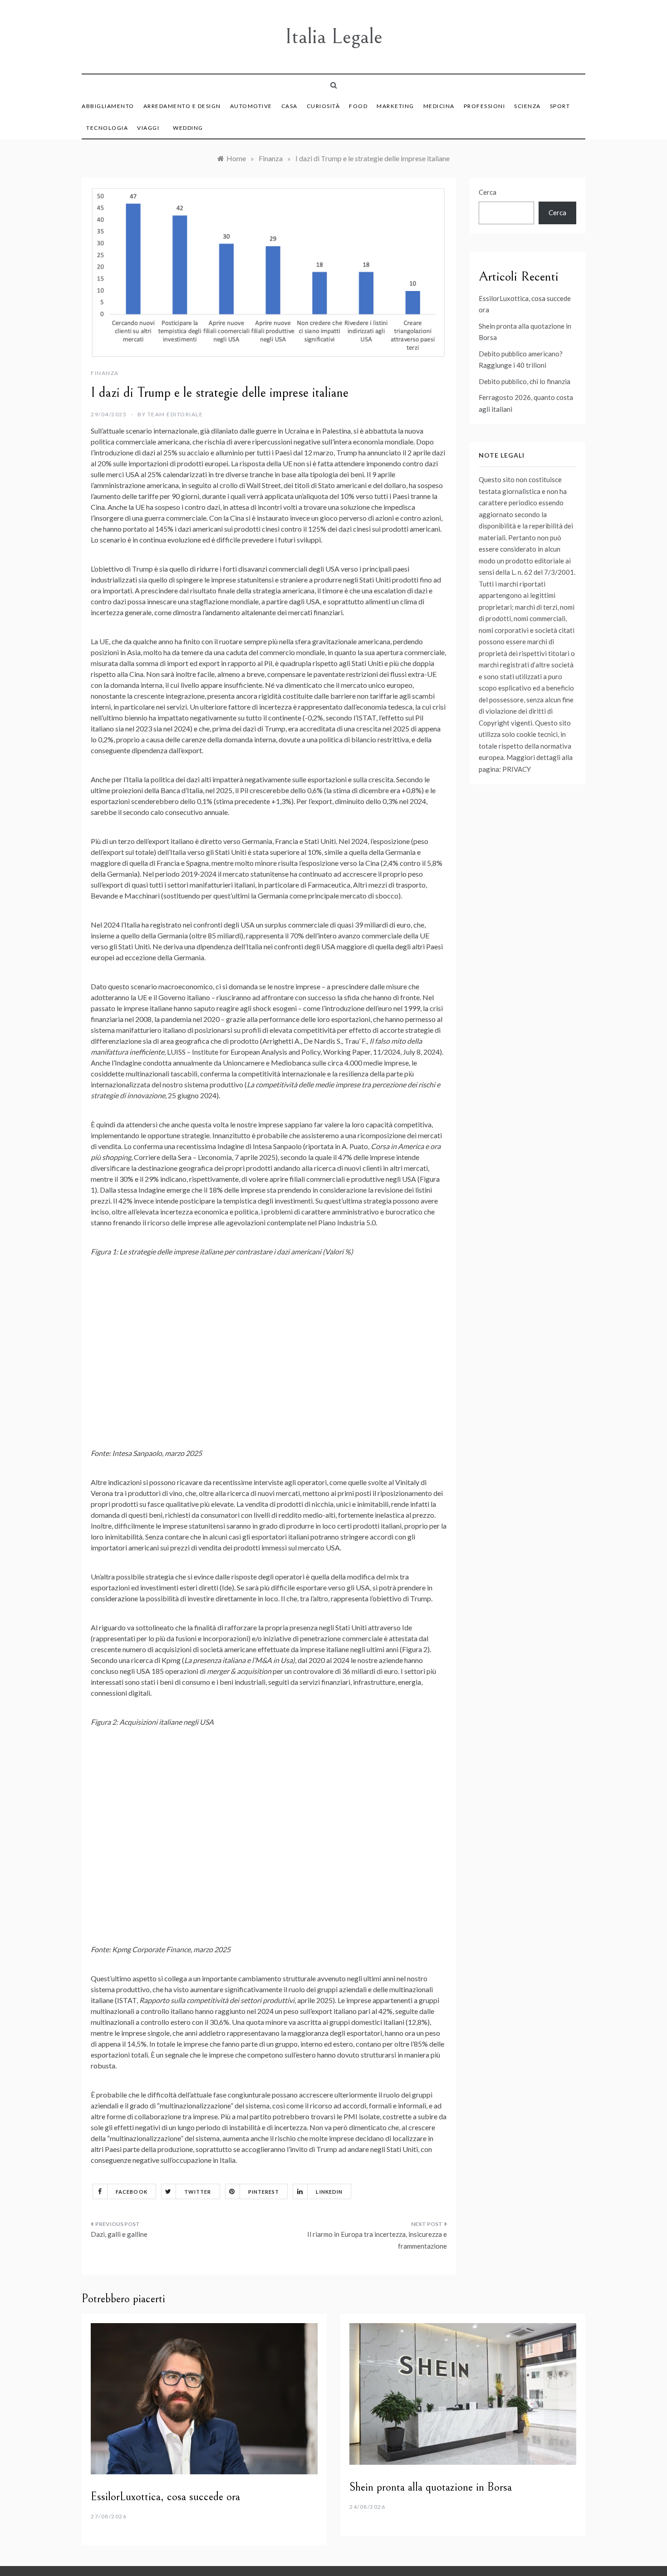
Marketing (395, 106)
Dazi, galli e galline (119, 2234)
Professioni (485, 106)
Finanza (105, 373)
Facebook (132, 2192)
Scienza (527, 106)
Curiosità (324, 106)
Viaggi (148, 128)
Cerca (488, 192)
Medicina (439, 106)
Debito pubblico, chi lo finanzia (525, 381)
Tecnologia (107, 128)
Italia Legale (334, 37)
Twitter (198, 2192)
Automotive (251, 106)
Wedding (188, 128)
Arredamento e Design (182, 106)
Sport (560, 106)
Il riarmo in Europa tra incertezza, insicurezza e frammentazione (377, 2240)
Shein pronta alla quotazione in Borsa (431, 2487)
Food (358, 106)
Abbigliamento (108, 106)
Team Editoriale (175, 414)
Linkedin (329, 2192)
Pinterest (264, 2192)
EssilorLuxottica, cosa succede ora (165, 2497)
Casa (289, 106)
